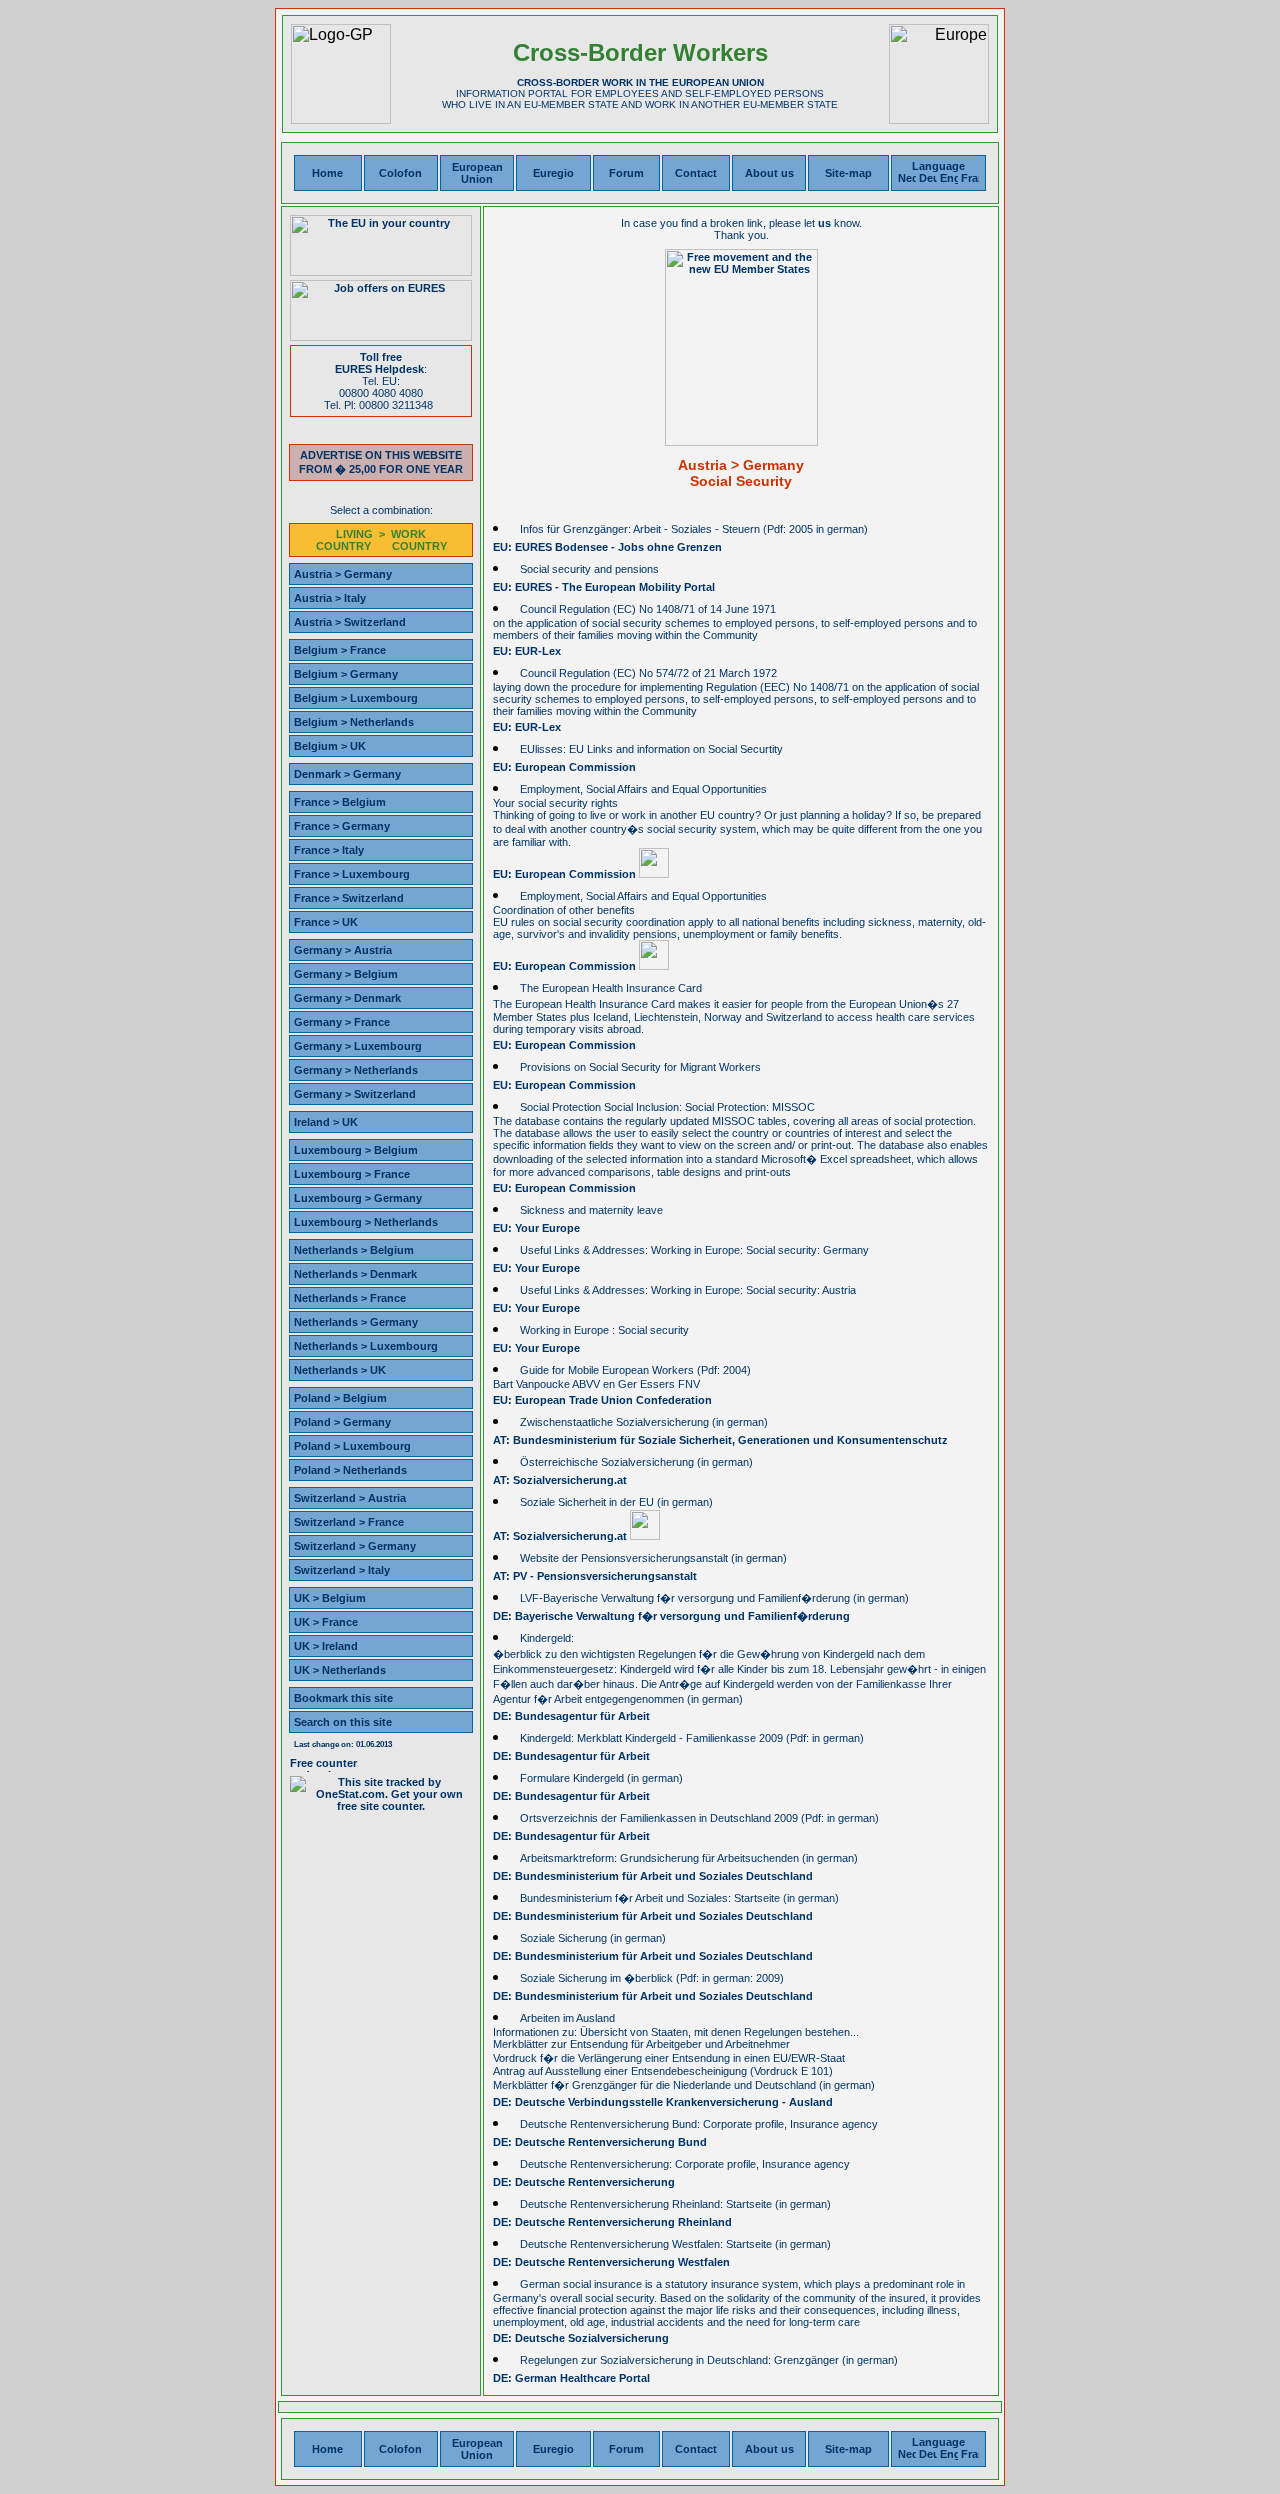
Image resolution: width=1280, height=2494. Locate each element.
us (824, 223)
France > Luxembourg (352, 874)
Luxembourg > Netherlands (366, 1222)
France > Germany (342, 826)
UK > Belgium (330, 1598)
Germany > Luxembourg (358, 1046)
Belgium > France (340, 650)
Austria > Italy (330, 598)
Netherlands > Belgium (354, 1250)
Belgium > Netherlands (354, 722)
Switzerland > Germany (355, 1546)
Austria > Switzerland (350, 622)
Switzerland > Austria (350, 1498)
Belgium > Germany (346, 674)
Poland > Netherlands (350, 1470)
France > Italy (329, 850)
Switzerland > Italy (342, 1570)
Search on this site (343, 1722)
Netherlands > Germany (356, 1322)
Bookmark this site (343, 1698)
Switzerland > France (349, 1522)
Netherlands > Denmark (355, 1274)
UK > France (326, 1622)
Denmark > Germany (347, 774)
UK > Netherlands (340, 1670)
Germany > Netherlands (356, 1070)
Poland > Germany (342, 1422)
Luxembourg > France (352, 1174)
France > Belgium (340, 802)
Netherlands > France (350, 1298)
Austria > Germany (343, 574)
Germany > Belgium (346, 974)
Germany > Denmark (347, 998)
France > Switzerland (349, 898)
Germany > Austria (343, 950)
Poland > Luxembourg (352, 1446)
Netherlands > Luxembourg (366, 1346)
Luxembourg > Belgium (356, 1150)
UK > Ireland (326, 1646)
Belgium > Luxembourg (356, 698)
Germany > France (342, 1022)
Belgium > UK (330, 746)
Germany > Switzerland (355, 1094)
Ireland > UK (326, 1122)
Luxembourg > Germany (358, 1198)
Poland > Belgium (340, 1398)
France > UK (326, 922)
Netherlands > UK (340, 1370)
